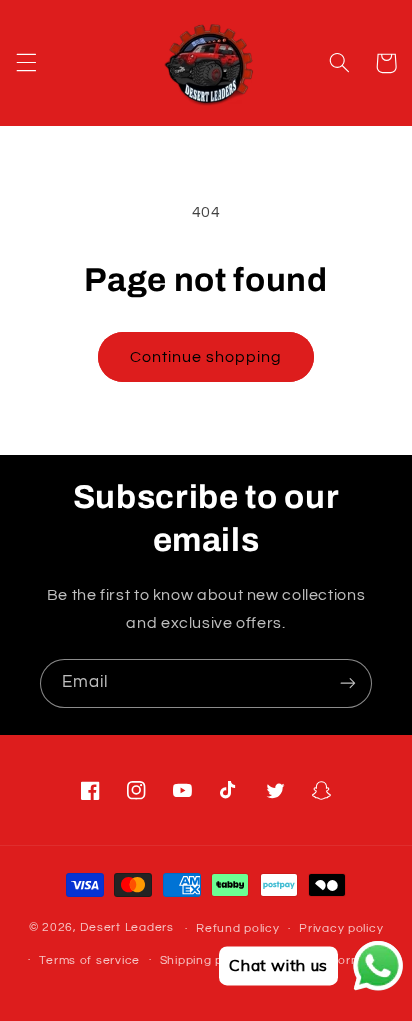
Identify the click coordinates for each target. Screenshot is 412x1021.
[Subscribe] (348, 683)
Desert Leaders (126, 928)
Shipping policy (205, 960)
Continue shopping (206, 357)
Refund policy (238, 928)
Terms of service (89, 960)
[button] (26, 63)
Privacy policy (341, 928)
